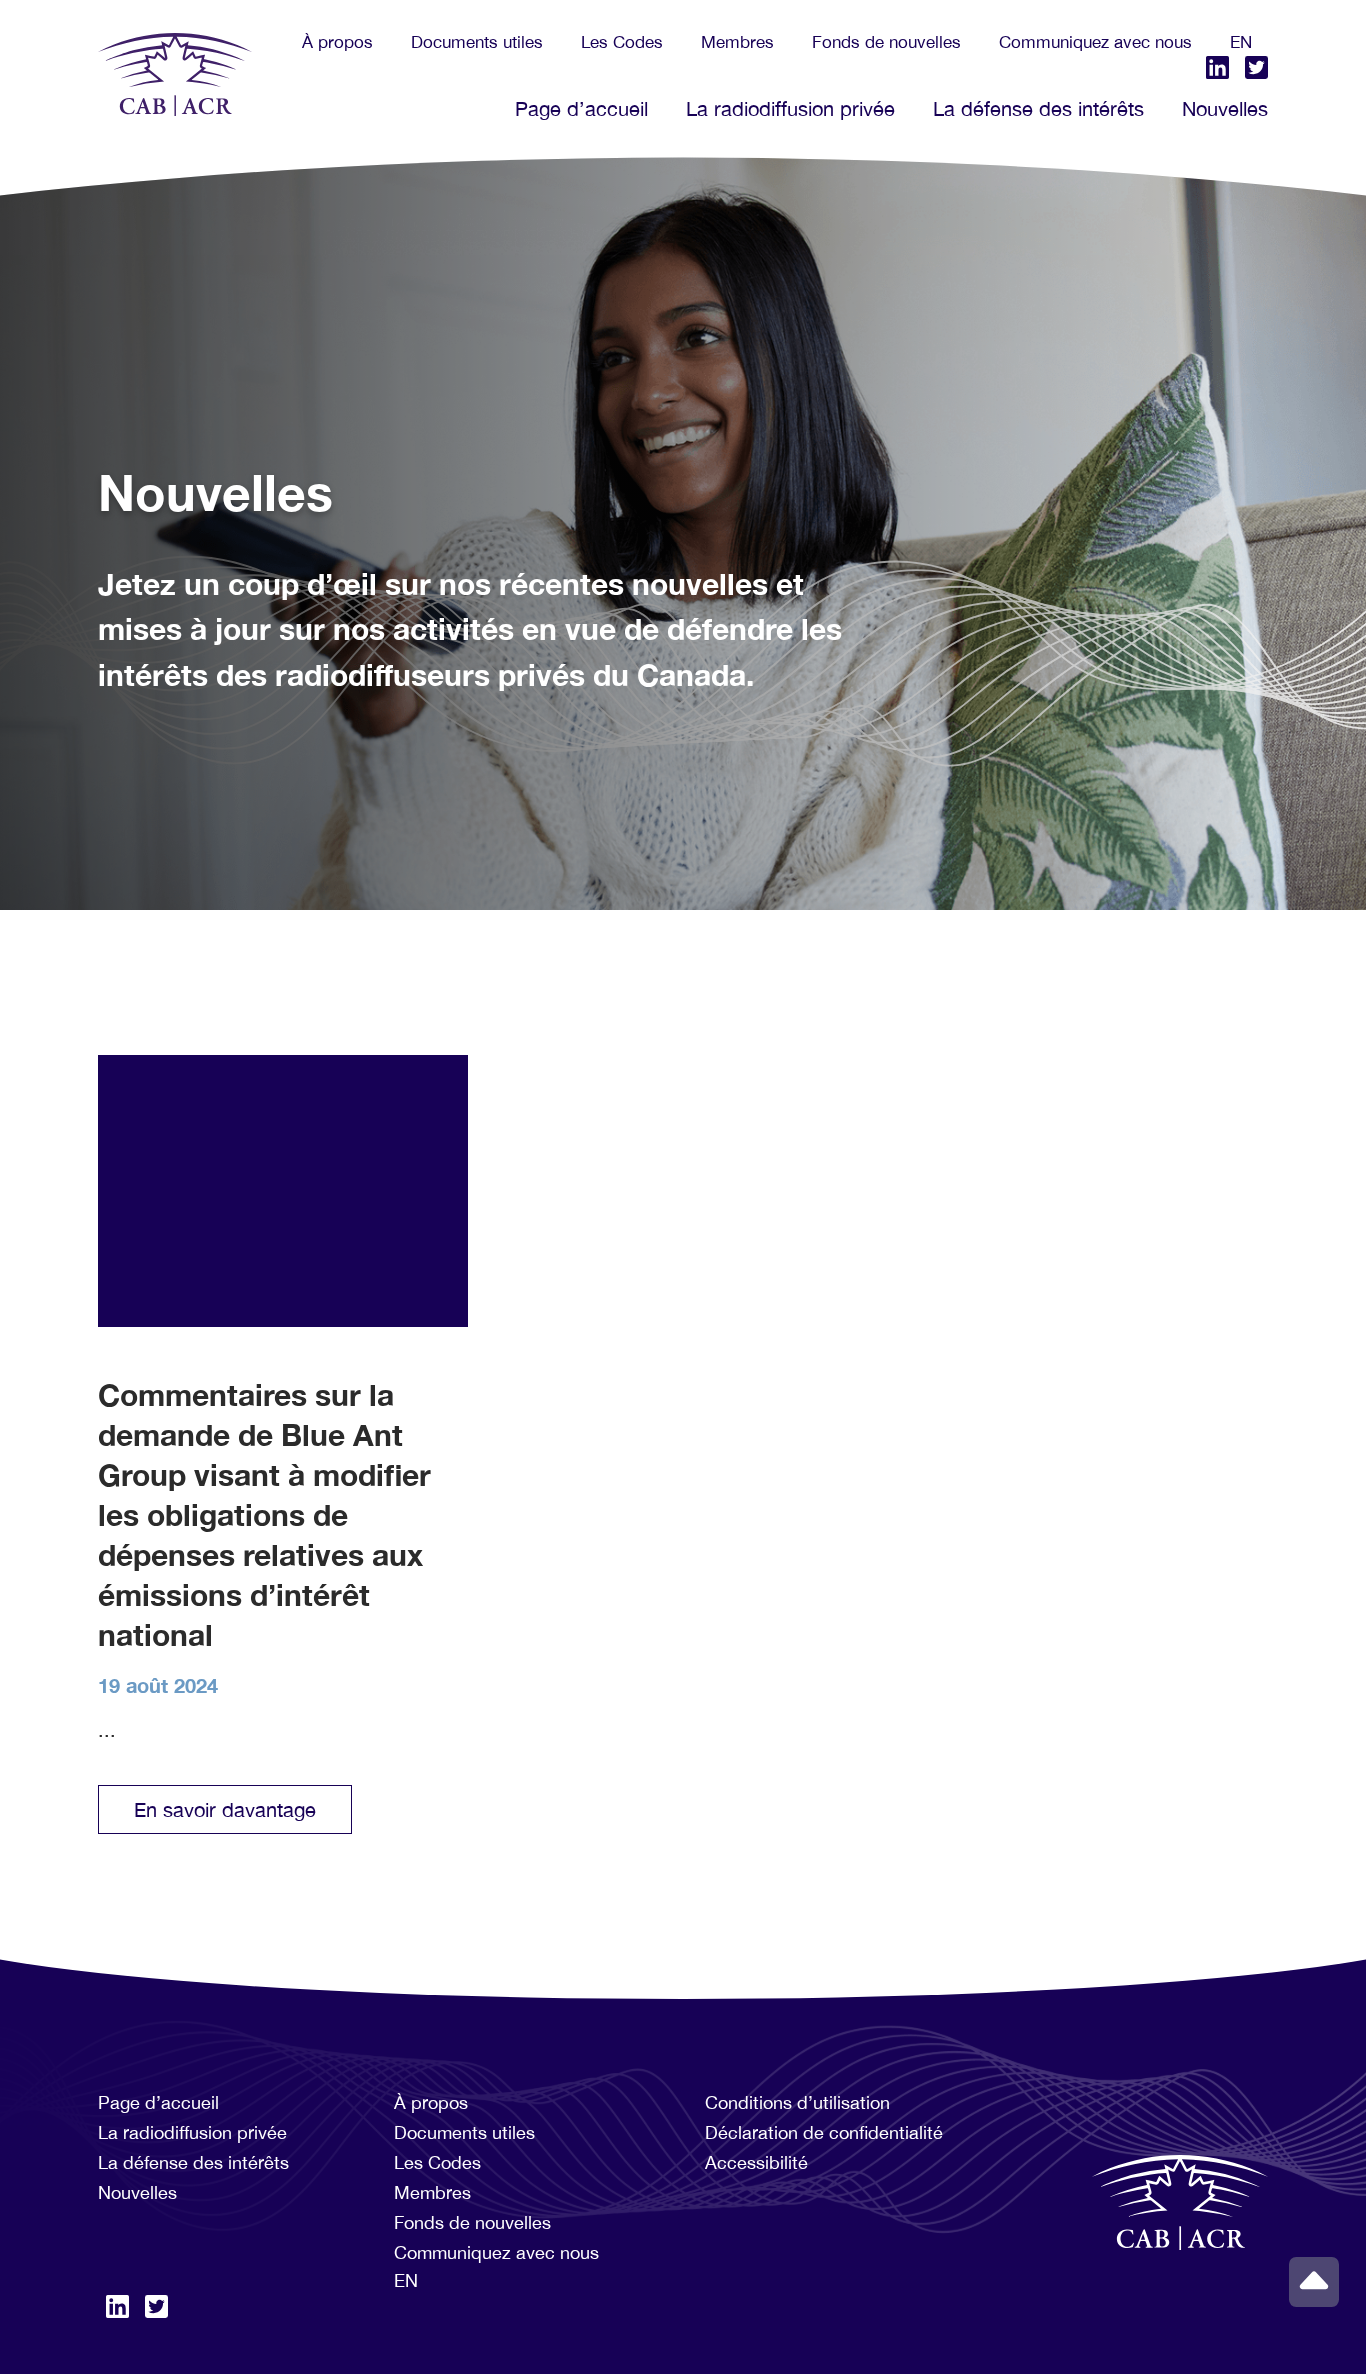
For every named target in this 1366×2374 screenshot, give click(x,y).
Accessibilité (756, 2162)
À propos (337, 42)
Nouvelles (1225, 108)
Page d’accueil (581, 108)
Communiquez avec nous (1095, 42)
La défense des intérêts (1038, 108)
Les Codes (622, 42)
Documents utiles (477, 42)
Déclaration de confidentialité (824, 2132)
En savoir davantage (225, 1809)
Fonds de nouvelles (886, 42)
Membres (737, 42)
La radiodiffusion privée (790, 108)
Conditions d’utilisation (797, 2102)
